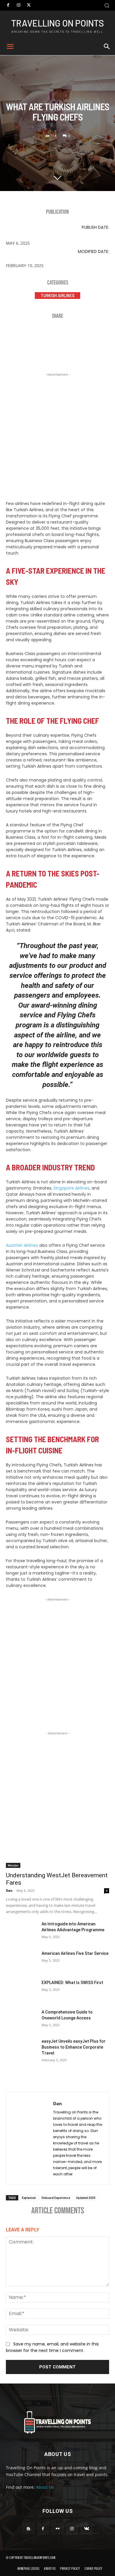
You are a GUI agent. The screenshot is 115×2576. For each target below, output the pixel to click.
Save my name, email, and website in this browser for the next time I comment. (52, 2347)
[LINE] (103, 335)
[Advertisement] (57, 435)
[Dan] (30, 2138)
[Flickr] (57, 2529)
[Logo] (57, 2422)
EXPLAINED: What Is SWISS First (72, 1983)
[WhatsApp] (50, 335)
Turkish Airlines (57, 295)
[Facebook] (8, 5)
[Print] (86, 335)
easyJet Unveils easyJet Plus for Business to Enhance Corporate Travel (74, 2047)
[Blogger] (28, 2529)
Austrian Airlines (22, 1245)
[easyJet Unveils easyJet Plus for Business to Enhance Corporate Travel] (21, 2049)
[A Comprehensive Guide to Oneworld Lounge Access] (21, 2020)
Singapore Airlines (71, 1188)
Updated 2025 (86, 2198)
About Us (45, 2487)
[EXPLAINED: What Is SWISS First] (21, 1991)
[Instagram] (18, 5)
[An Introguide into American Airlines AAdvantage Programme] (21, 1932)
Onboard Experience (56, 2198)
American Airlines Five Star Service (75, 1953)
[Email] (68, 335)
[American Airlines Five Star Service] (21, 1961)
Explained (29, 2198)
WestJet (13, 1865)
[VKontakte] (87, 2529)
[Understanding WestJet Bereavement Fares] (57, 1842)
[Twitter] (29, 5)
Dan (9, 1890)
